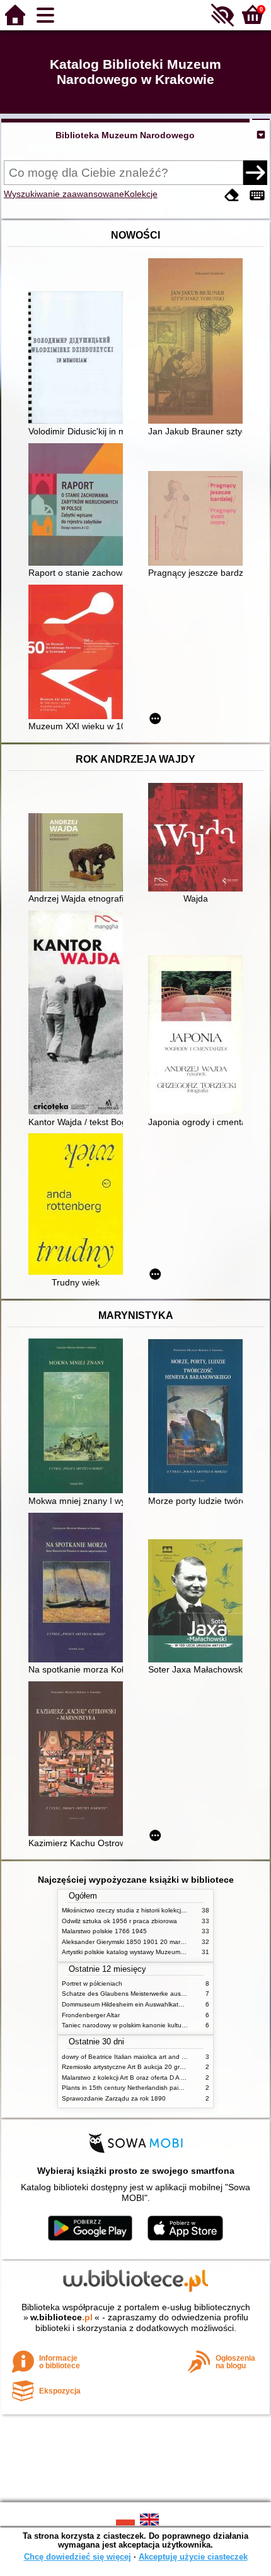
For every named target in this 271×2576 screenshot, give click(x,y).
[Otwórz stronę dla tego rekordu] (79, 359)
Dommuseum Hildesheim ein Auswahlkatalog (126, 2004)
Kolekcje (141, 194)
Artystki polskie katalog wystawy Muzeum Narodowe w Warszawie (156, 1952)
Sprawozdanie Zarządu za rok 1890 (114, 2098)
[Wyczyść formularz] (232, 195)
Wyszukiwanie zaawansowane (64, 194)
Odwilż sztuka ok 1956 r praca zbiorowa (119, 1921)
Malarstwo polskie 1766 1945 (104, 1931)
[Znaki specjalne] (257, 195)
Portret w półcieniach (92, 1983)
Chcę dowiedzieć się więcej (78, 2557)
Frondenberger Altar (91, 2015)
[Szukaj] (255, 172)
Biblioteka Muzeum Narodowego (125, 135)
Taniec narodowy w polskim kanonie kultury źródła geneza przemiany (162, 2025)
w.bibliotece (61, 2317)
